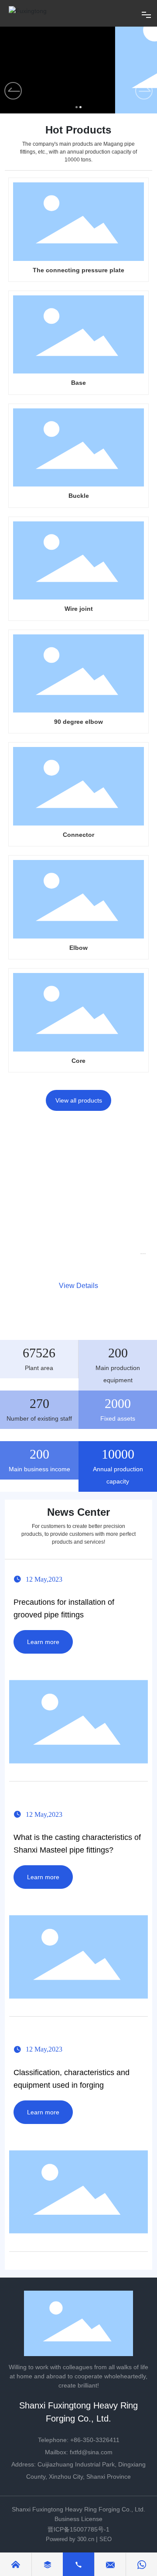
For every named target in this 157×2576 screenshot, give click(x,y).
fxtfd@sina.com (91, 2452)
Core (78, 1061)
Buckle (79, 496)
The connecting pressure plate (78, 270)
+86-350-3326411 (95, 2440)
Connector (78, 835)
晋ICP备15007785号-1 (78, 2529)
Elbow (78, 948)
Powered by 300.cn (70, 2539)
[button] (144, 91)
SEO (106, 2539)
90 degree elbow (78, 722)
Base (78, 383)
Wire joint (79, 609)
